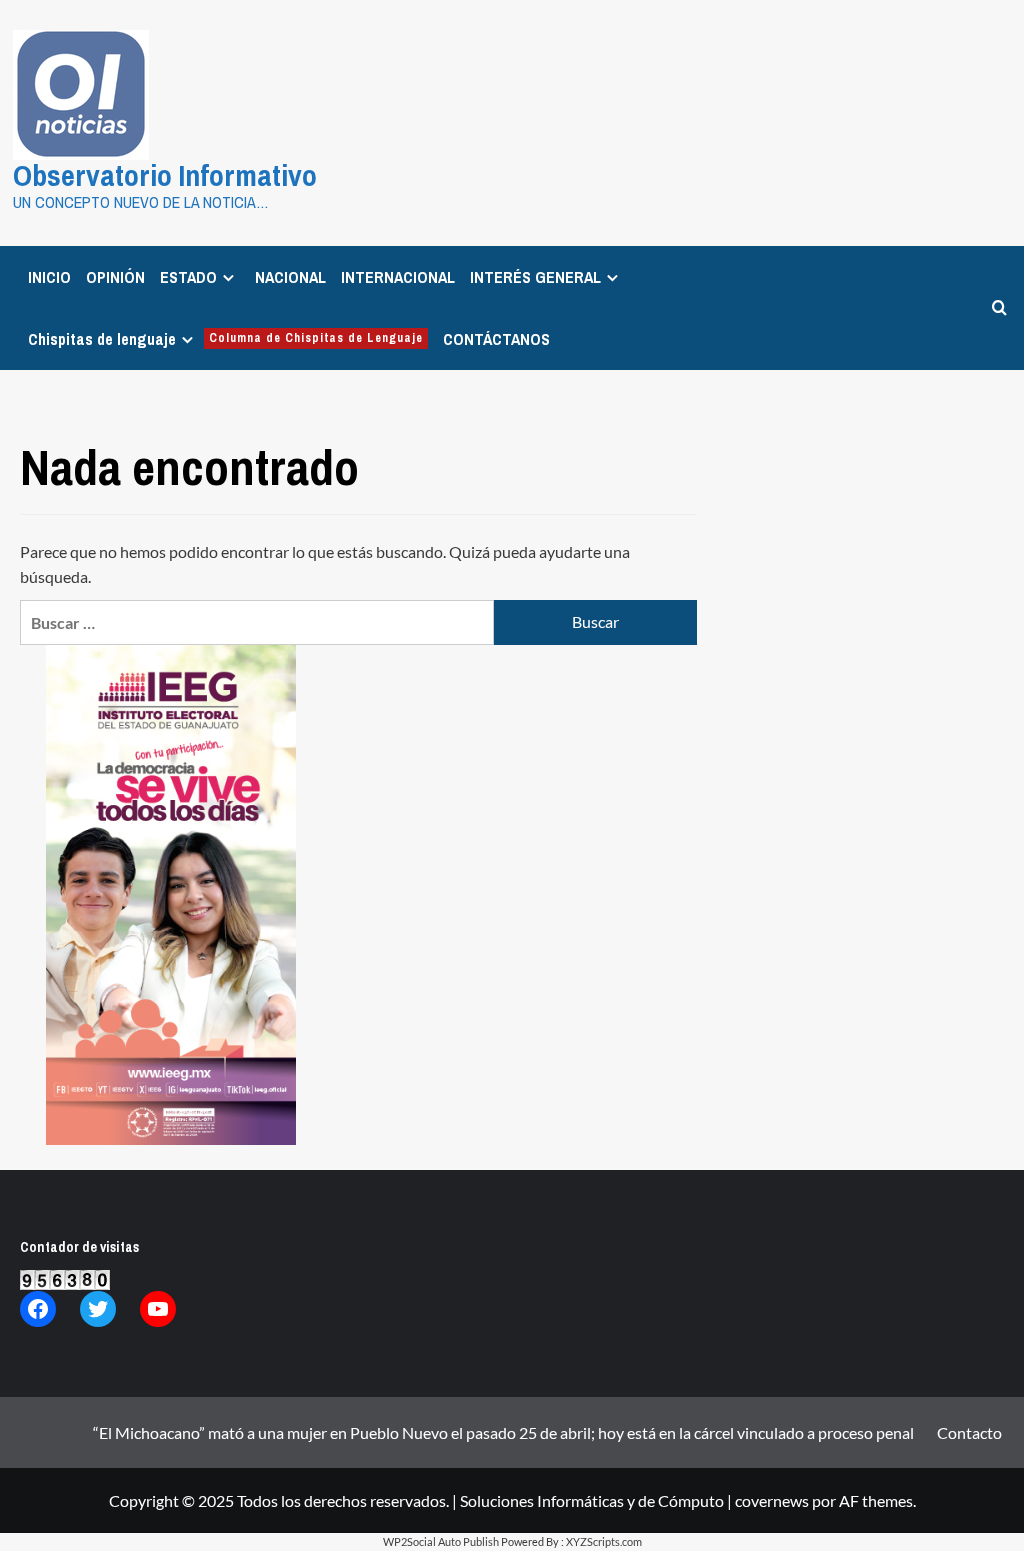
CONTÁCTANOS (496, 339)
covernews (772, 1500)
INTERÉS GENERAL (535, 277)
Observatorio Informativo (165, 175)
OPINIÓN (115, 277)
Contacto (969, 1432)
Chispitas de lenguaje (225, 339)
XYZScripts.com (604, 1541)
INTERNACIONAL (398, 277)
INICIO (49, 277)
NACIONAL (290, 277)
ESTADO (188, 277)
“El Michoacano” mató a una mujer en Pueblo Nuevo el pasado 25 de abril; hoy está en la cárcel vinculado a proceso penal (503, 1432)
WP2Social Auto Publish (441, 1541)
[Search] (999, 307)
